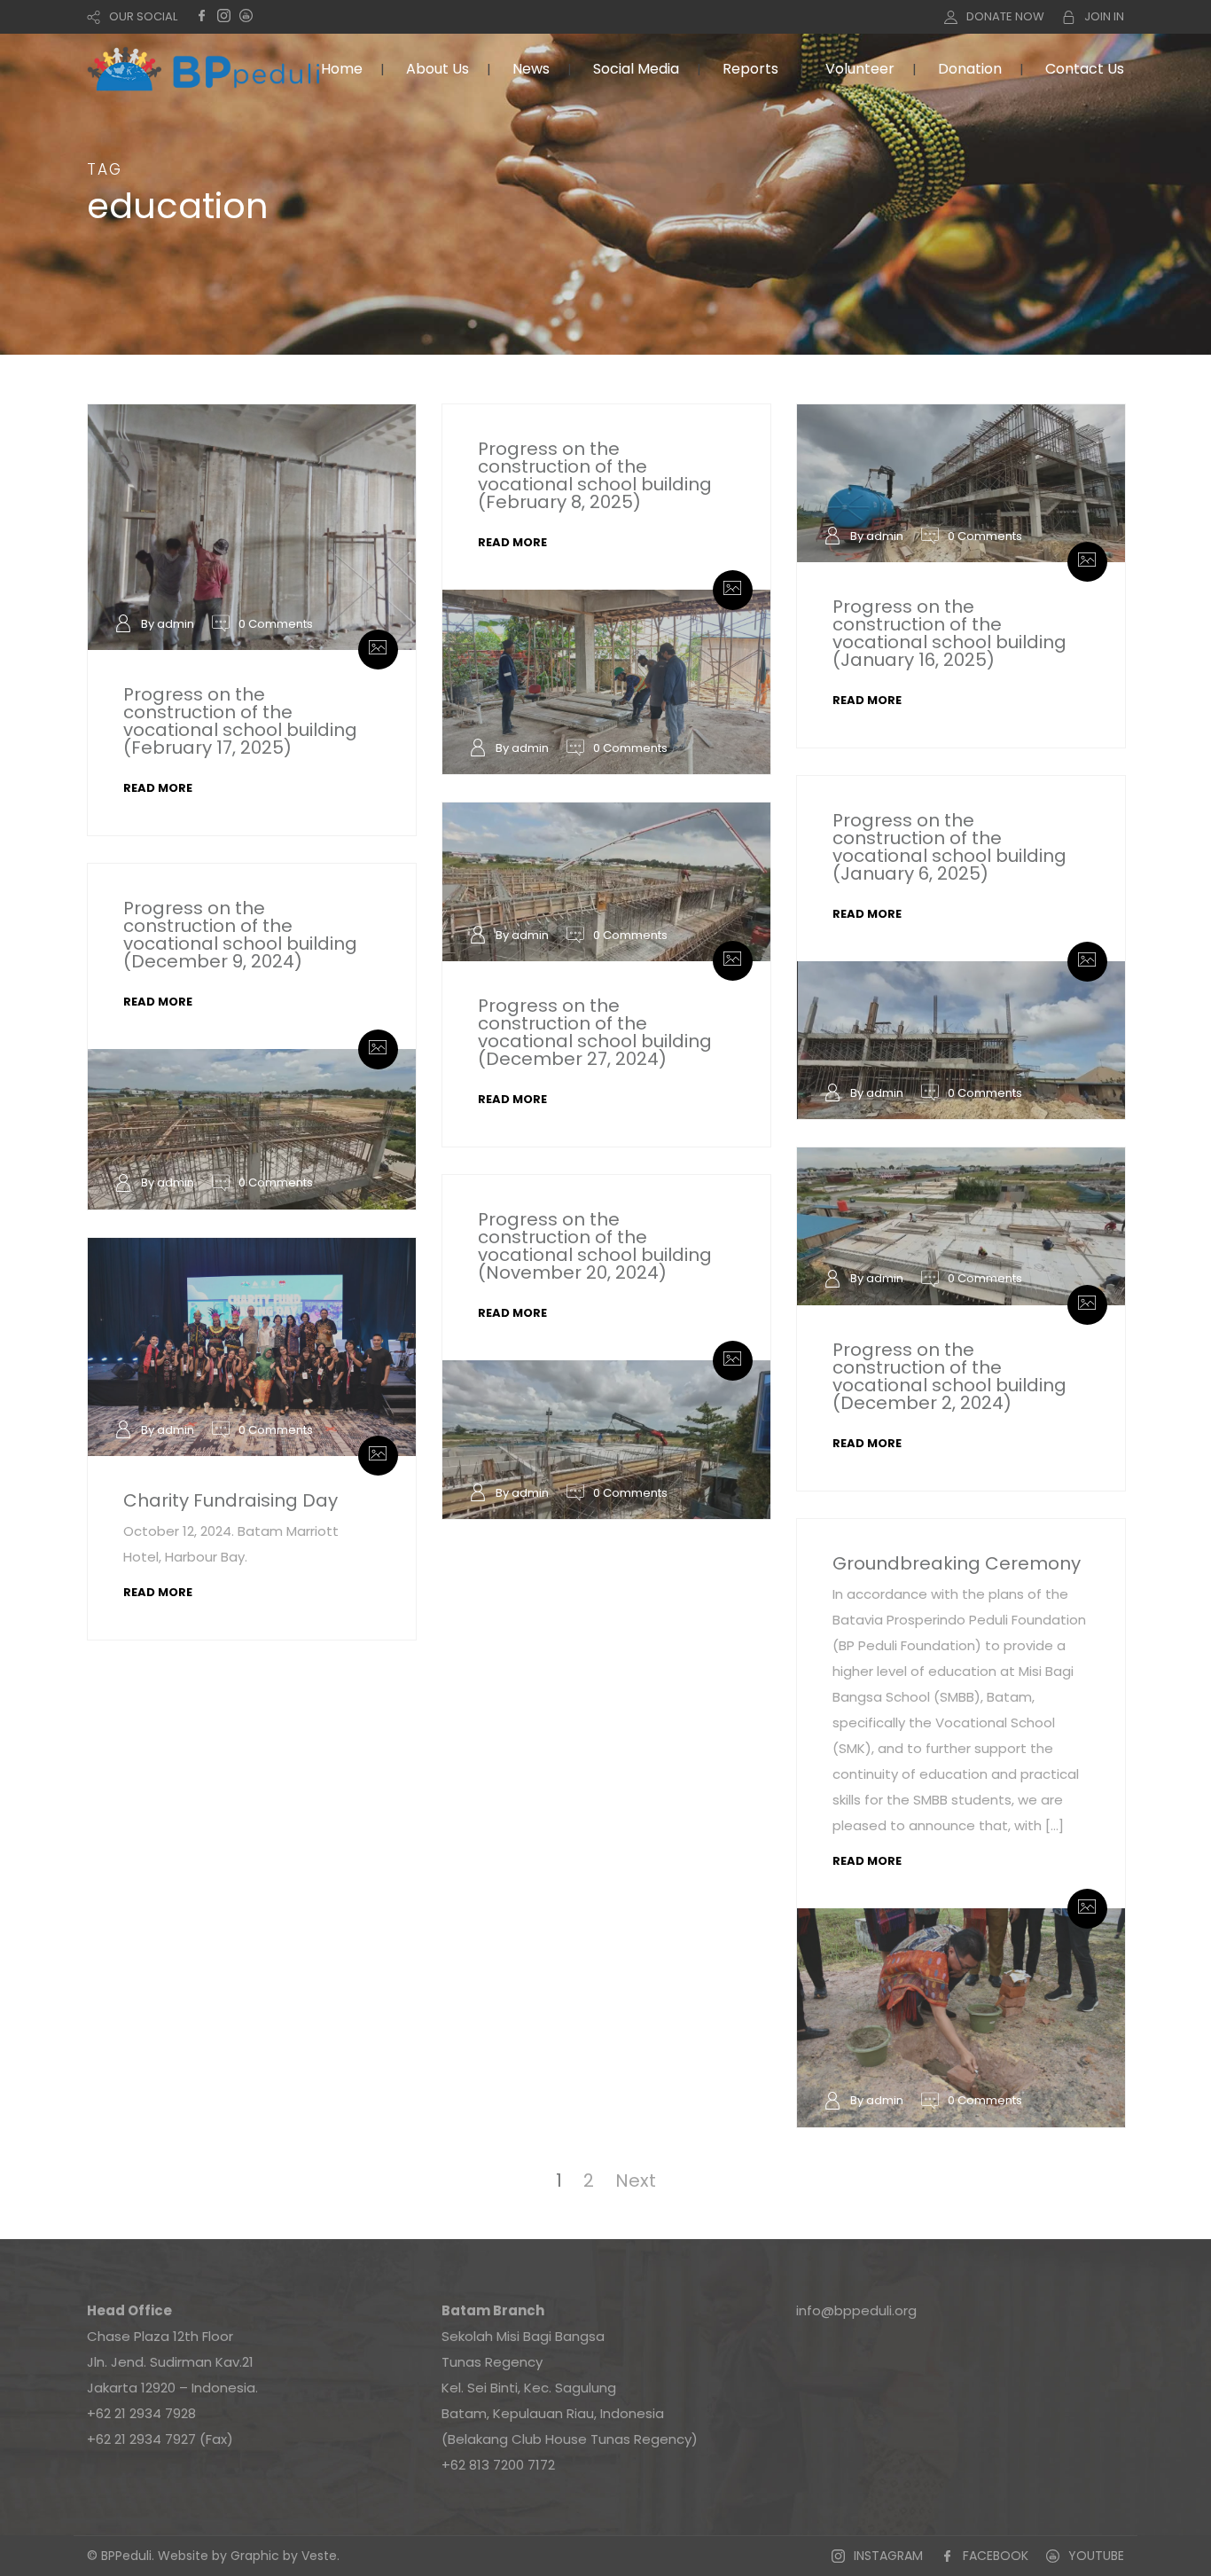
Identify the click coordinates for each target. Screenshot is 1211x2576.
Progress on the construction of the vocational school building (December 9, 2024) (240, 935)
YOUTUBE (1096, 2556)
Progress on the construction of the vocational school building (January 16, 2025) (949, 633)
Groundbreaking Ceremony (957, 1563)
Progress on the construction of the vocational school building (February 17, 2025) (240, 721)
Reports (750, 69)
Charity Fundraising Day (230, 1500)
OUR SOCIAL (143, 16)
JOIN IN (1104, 16)
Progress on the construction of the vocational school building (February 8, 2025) (595, 475)
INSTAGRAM (888, 2556)
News (531, 69)
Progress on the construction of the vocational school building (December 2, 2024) (949, 1376)
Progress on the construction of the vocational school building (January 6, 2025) (949, 847)
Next (636, 2181)
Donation (970, 69)
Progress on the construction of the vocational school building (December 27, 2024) (595, 1032)
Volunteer (860, 69)
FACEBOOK (996, 2556)
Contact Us (1085, 69)
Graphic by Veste (284, 2556)
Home (342, 69)
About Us (438, 69)
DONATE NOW (1005, 16)
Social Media (636, 69)
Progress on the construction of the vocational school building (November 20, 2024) (595, 1246)
